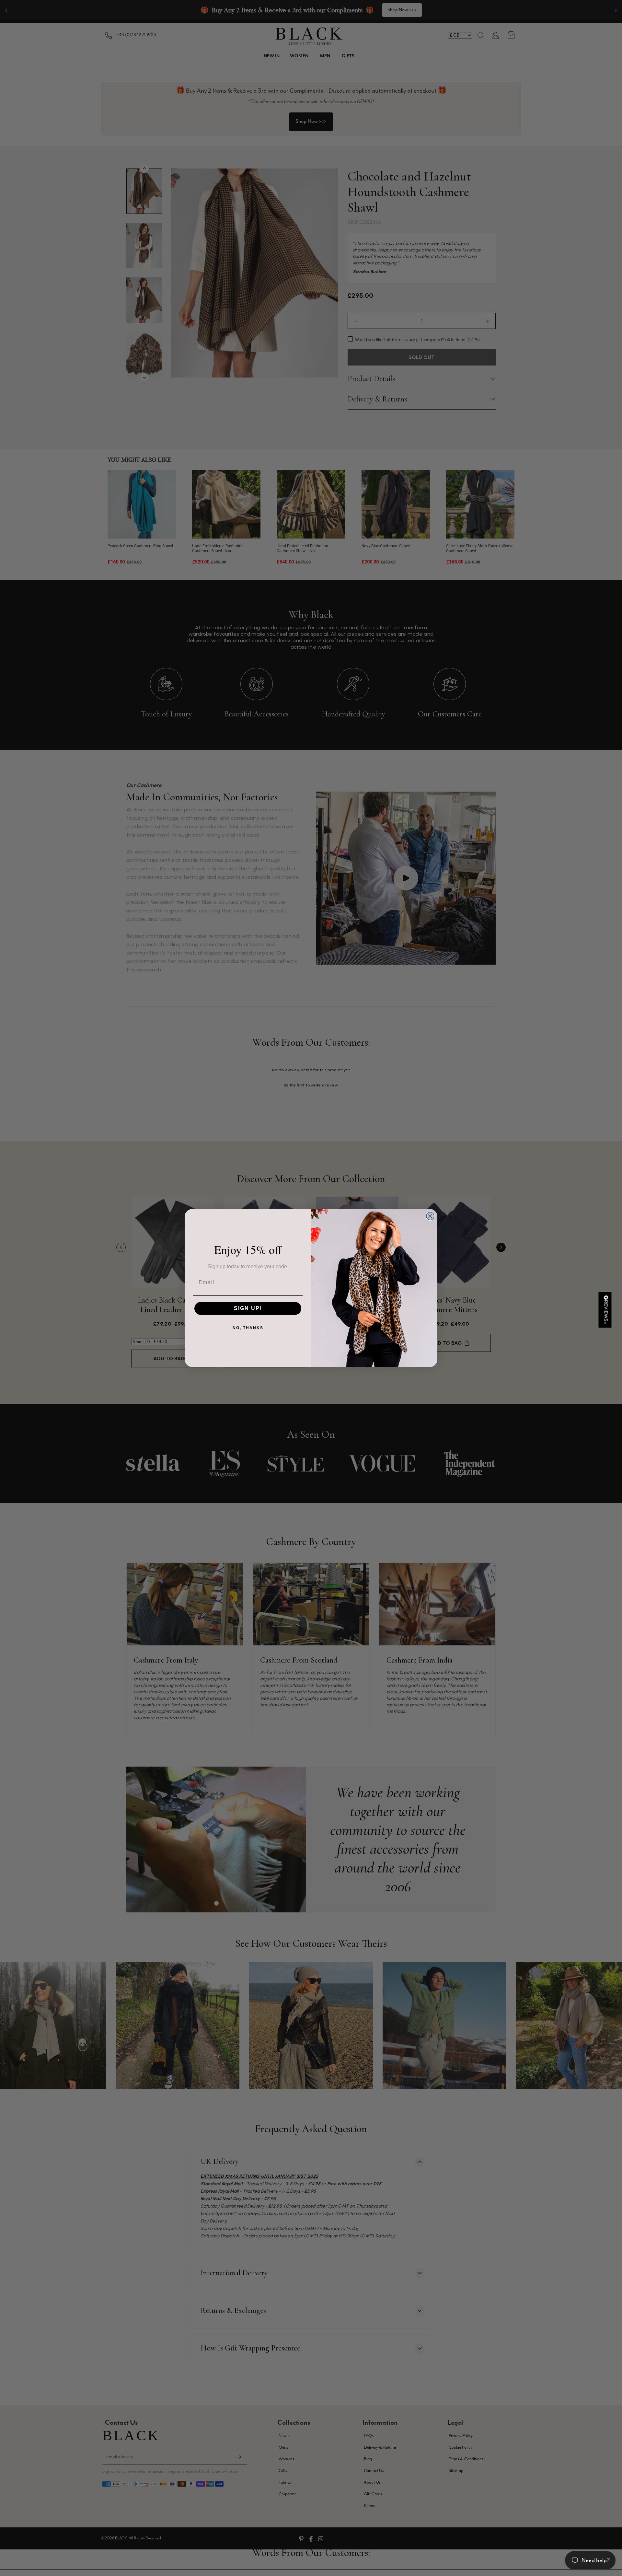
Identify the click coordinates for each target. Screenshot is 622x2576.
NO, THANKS (248, 1328)
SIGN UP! (248, 1308)
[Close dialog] (430, 1216)
